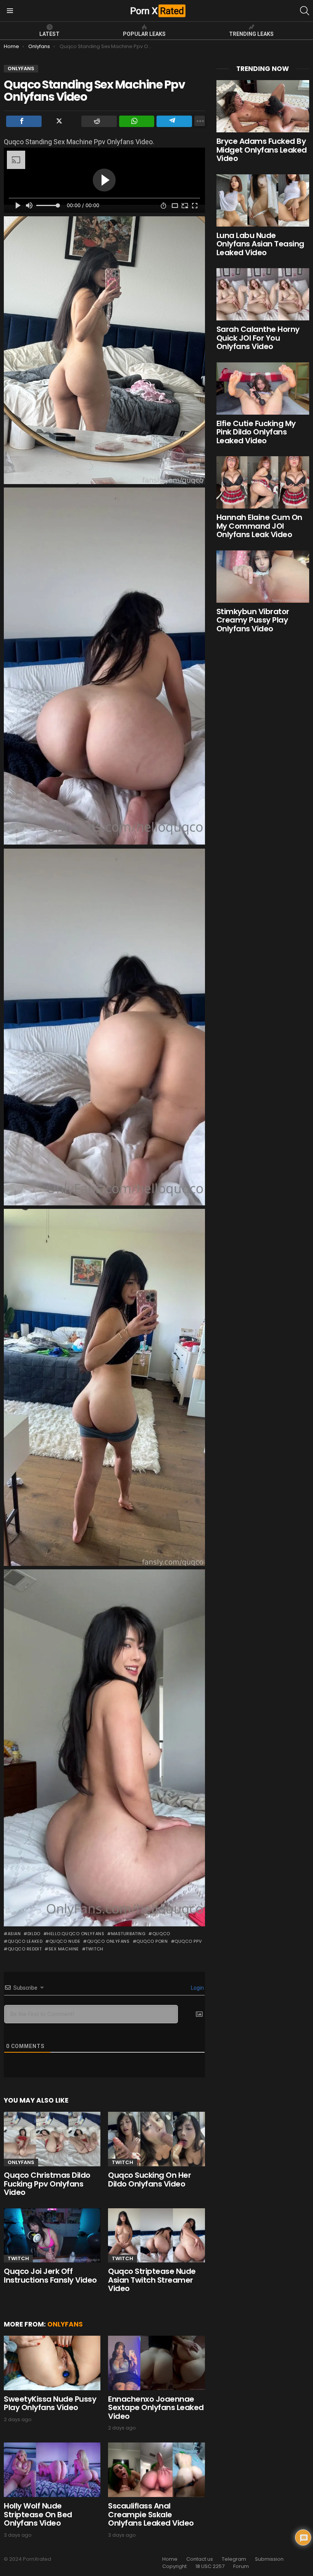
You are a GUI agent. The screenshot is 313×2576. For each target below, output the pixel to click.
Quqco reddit (25, 1949)
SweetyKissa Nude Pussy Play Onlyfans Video (50, 2403)
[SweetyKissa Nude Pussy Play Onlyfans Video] (52, 2363)
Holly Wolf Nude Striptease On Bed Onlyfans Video (38, 2514)
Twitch (94, 1949)
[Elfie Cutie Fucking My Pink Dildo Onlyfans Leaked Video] (263, 389)
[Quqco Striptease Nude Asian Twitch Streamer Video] (156, 2236)
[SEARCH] (305, 11)
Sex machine (64, 1949)
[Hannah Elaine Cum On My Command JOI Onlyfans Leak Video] (263, 482)
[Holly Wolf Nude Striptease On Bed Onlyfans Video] (52, 2470)
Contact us (200, 2559)
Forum (241, 2566)
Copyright (174, 2566)
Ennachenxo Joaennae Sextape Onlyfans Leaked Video (156, 2408)
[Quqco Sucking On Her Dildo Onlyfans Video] (156, 2139)
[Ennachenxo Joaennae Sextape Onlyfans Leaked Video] (156, 2363)
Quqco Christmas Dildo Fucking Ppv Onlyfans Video (47, 2184)
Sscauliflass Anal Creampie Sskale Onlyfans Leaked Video (151, 2514)
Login (197, 1988)
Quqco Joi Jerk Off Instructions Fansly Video (50, 2276)
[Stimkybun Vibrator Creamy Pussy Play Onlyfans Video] (263, 577)
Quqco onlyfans (108, 1941)
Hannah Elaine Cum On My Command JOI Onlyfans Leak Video (259, 526)
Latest (49, 34)
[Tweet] (62, 121)
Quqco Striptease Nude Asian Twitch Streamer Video (152, 2280)
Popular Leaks (144, 34)
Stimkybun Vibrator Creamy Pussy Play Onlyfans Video (253, 620)
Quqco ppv (188, 1941)
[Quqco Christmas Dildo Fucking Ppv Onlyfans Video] (52, 2139)
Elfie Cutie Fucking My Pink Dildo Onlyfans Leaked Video (256, 432)
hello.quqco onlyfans (76, 1934)
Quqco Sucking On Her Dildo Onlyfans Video (149, 2179)
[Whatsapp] (137, 121)
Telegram (234, 2559)
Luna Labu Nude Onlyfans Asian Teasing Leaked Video (260, 244)
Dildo (34, 1934)
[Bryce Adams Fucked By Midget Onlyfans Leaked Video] (263, 106)
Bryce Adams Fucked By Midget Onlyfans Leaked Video (262, 150)
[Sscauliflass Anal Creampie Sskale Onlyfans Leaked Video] (156, 2470)
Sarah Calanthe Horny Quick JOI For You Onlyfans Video (258, 338)
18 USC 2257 (210, 2566)
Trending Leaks (251, 34)
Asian (14, 1934)
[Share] (24, 121)
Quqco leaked (25, 1941)
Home (170, 2559)
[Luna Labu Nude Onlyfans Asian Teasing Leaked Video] (263, 200)
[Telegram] (174, 121)
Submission (269, 2559)
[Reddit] (99, 121)
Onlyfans (21, 2162)
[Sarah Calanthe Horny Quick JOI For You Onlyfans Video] (263, 294)
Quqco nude (65, 1941)
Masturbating (128, 1934)
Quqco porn (152, 1941)
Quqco (161, 1934)
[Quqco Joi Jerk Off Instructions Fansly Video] (52, 2236)
